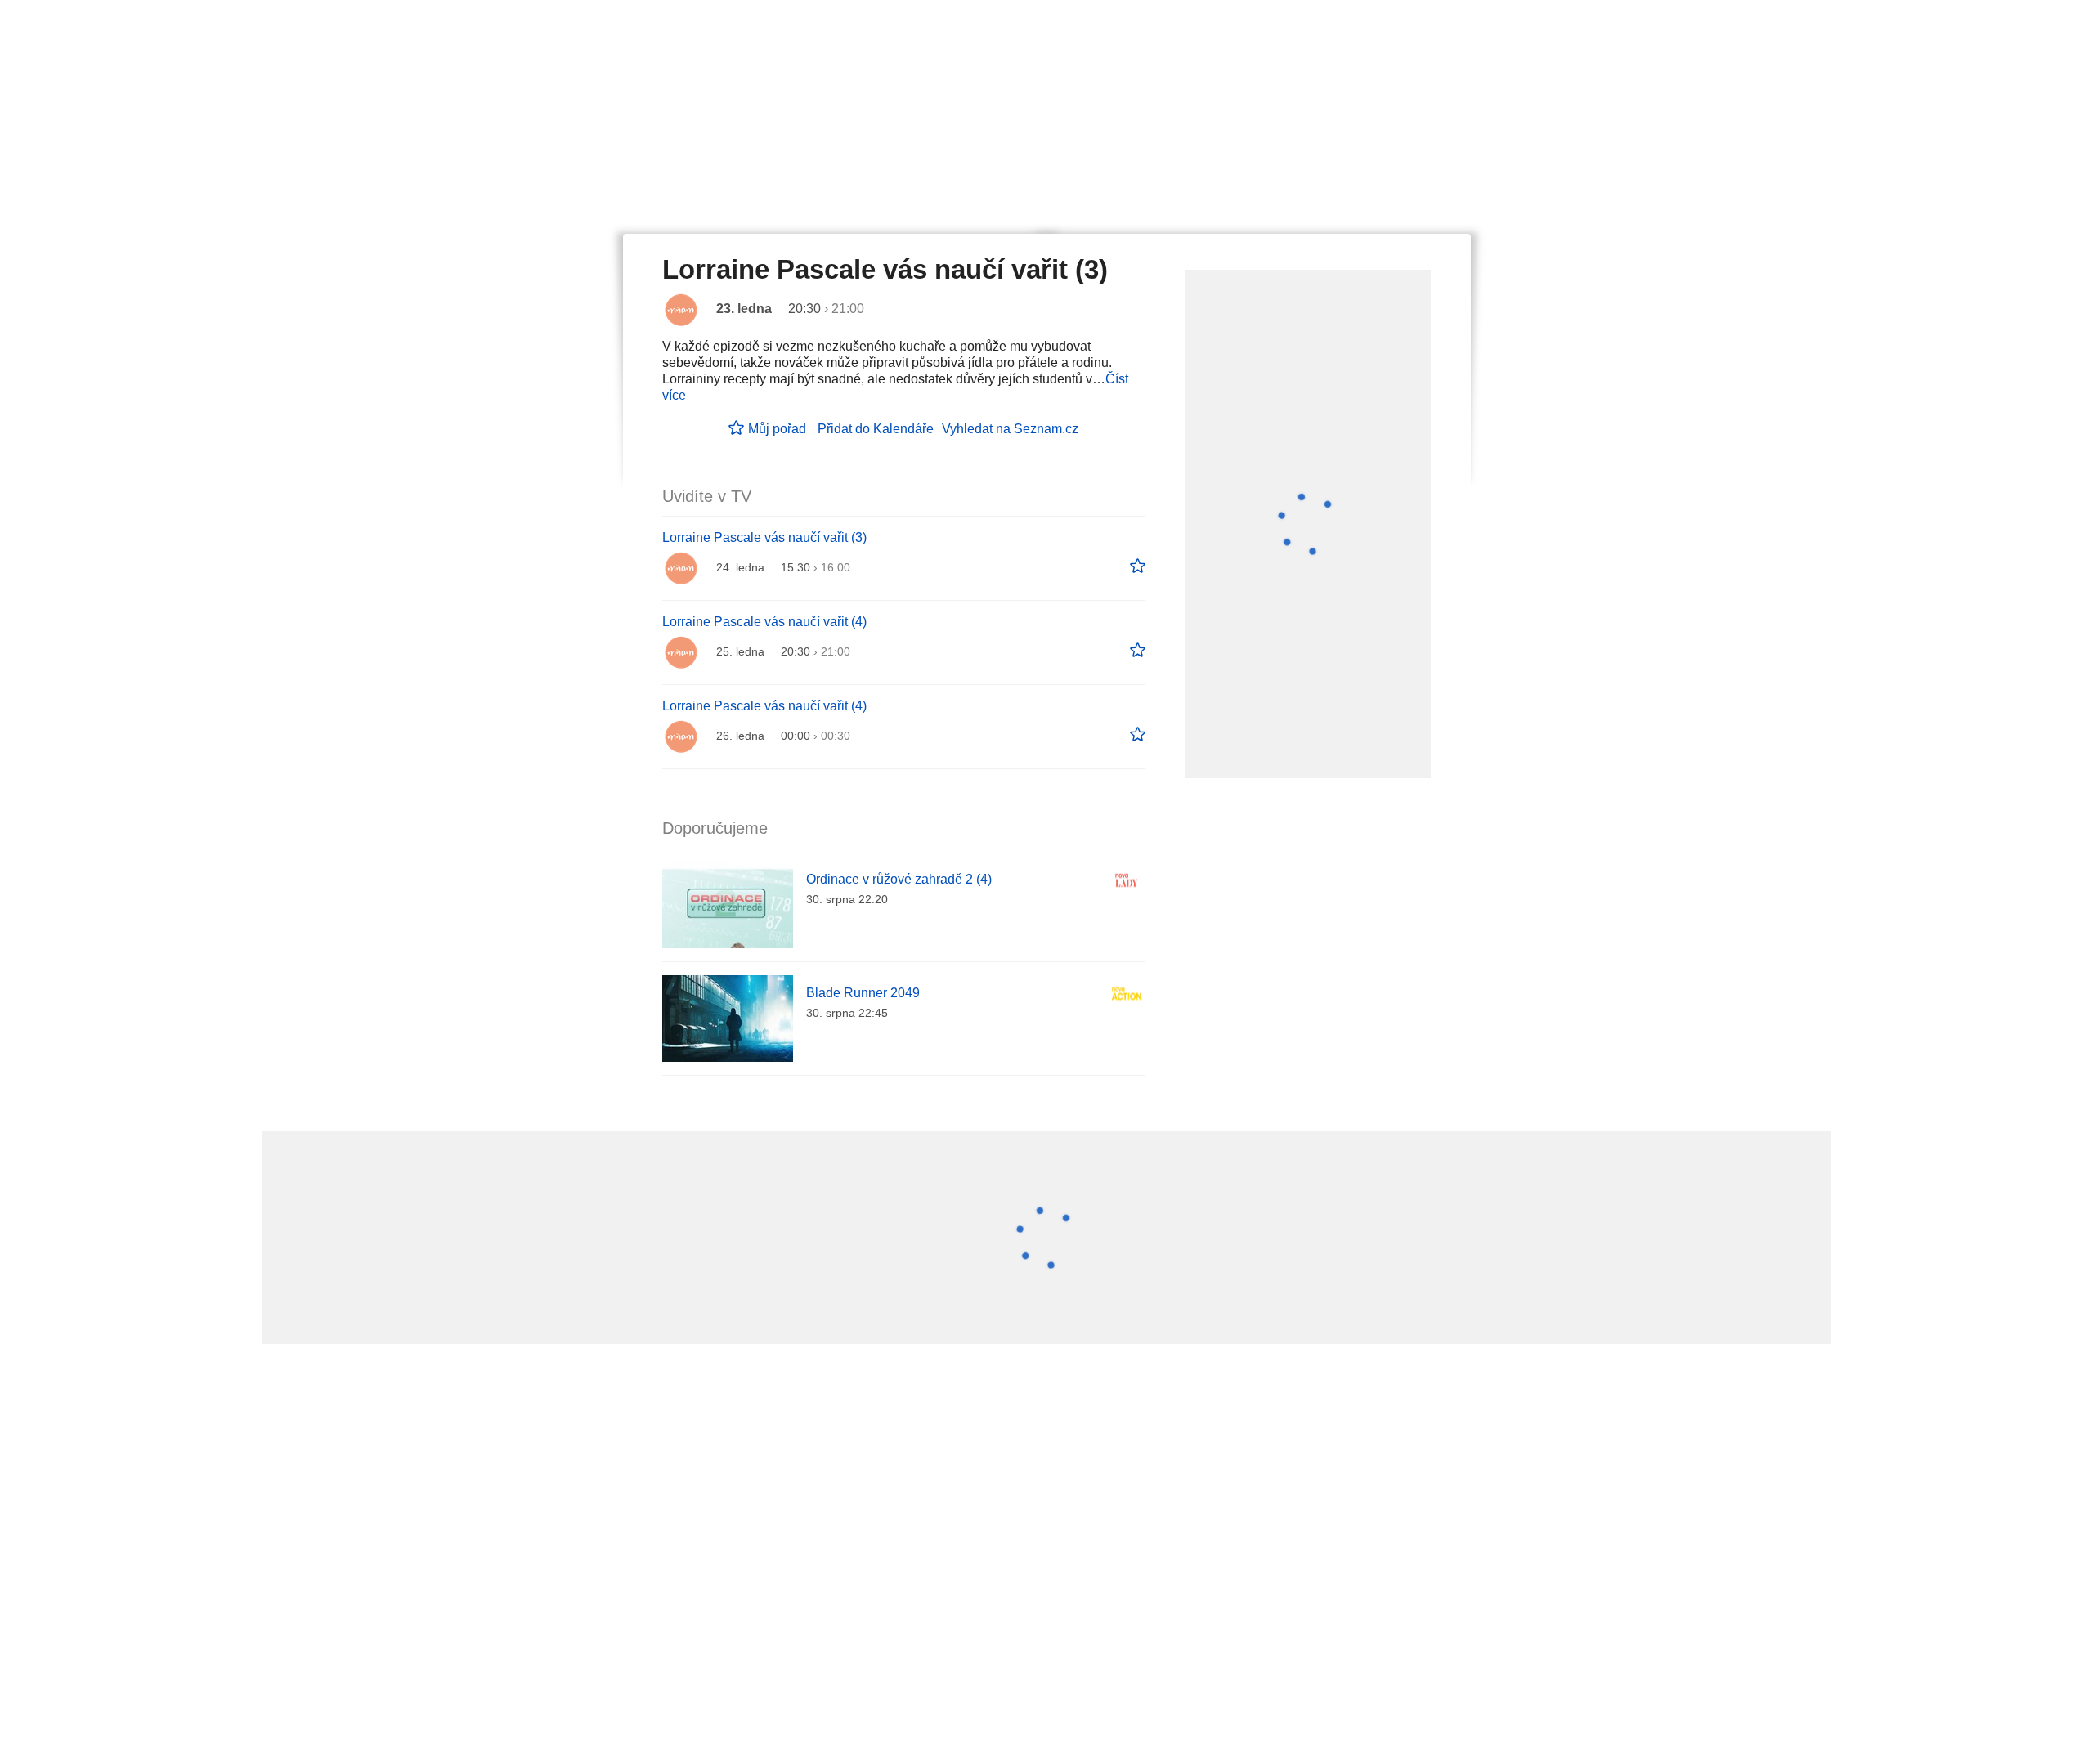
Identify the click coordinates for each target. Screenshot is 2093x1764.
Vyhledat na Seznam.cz (1010, 429)
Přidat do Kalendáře (876, 429)
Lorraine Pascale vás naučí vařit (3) (764, 537)
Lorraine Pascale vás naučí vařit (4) (764, 622)
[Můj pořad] (1138, 566)
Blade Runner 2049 (863, 993)
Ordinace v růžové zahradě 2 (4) (899, 879)
